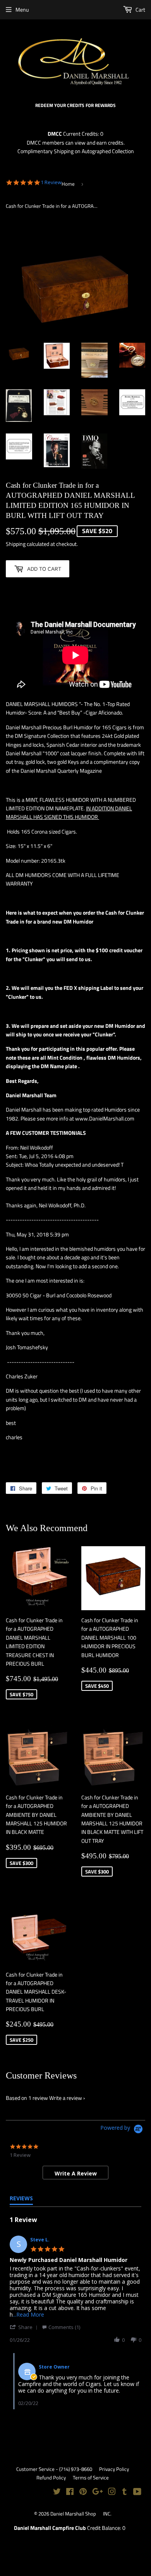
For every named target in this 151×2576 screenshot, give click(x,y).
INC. (107, 2514)
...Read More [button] (28, 2314)
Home (68, 184)
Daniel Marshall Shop (73, 2514)
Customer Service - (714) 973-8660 (54, 2469)
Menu (22, 9)
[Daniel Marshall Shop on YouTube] (137, 2492)
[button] (25, 2327)
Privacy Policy (114, 2469)
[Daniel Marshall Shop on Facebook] (70, 2492)
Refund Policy (51, 2478)
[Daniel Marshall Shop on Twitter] (57, 2492)
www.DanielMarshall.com (105, 1118)
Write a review (66, 2098)
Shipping (16, 544)
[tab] (75, 2173)
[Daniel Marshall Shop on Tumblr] (124, 2492)
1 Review (51, 182)
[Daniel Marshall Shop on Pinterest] (83, 2492)
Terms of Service (91, 2478)
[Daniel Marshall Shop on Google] (98, 2492)
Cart (140, 9)
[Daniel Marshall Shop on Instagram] (112, 2492)
